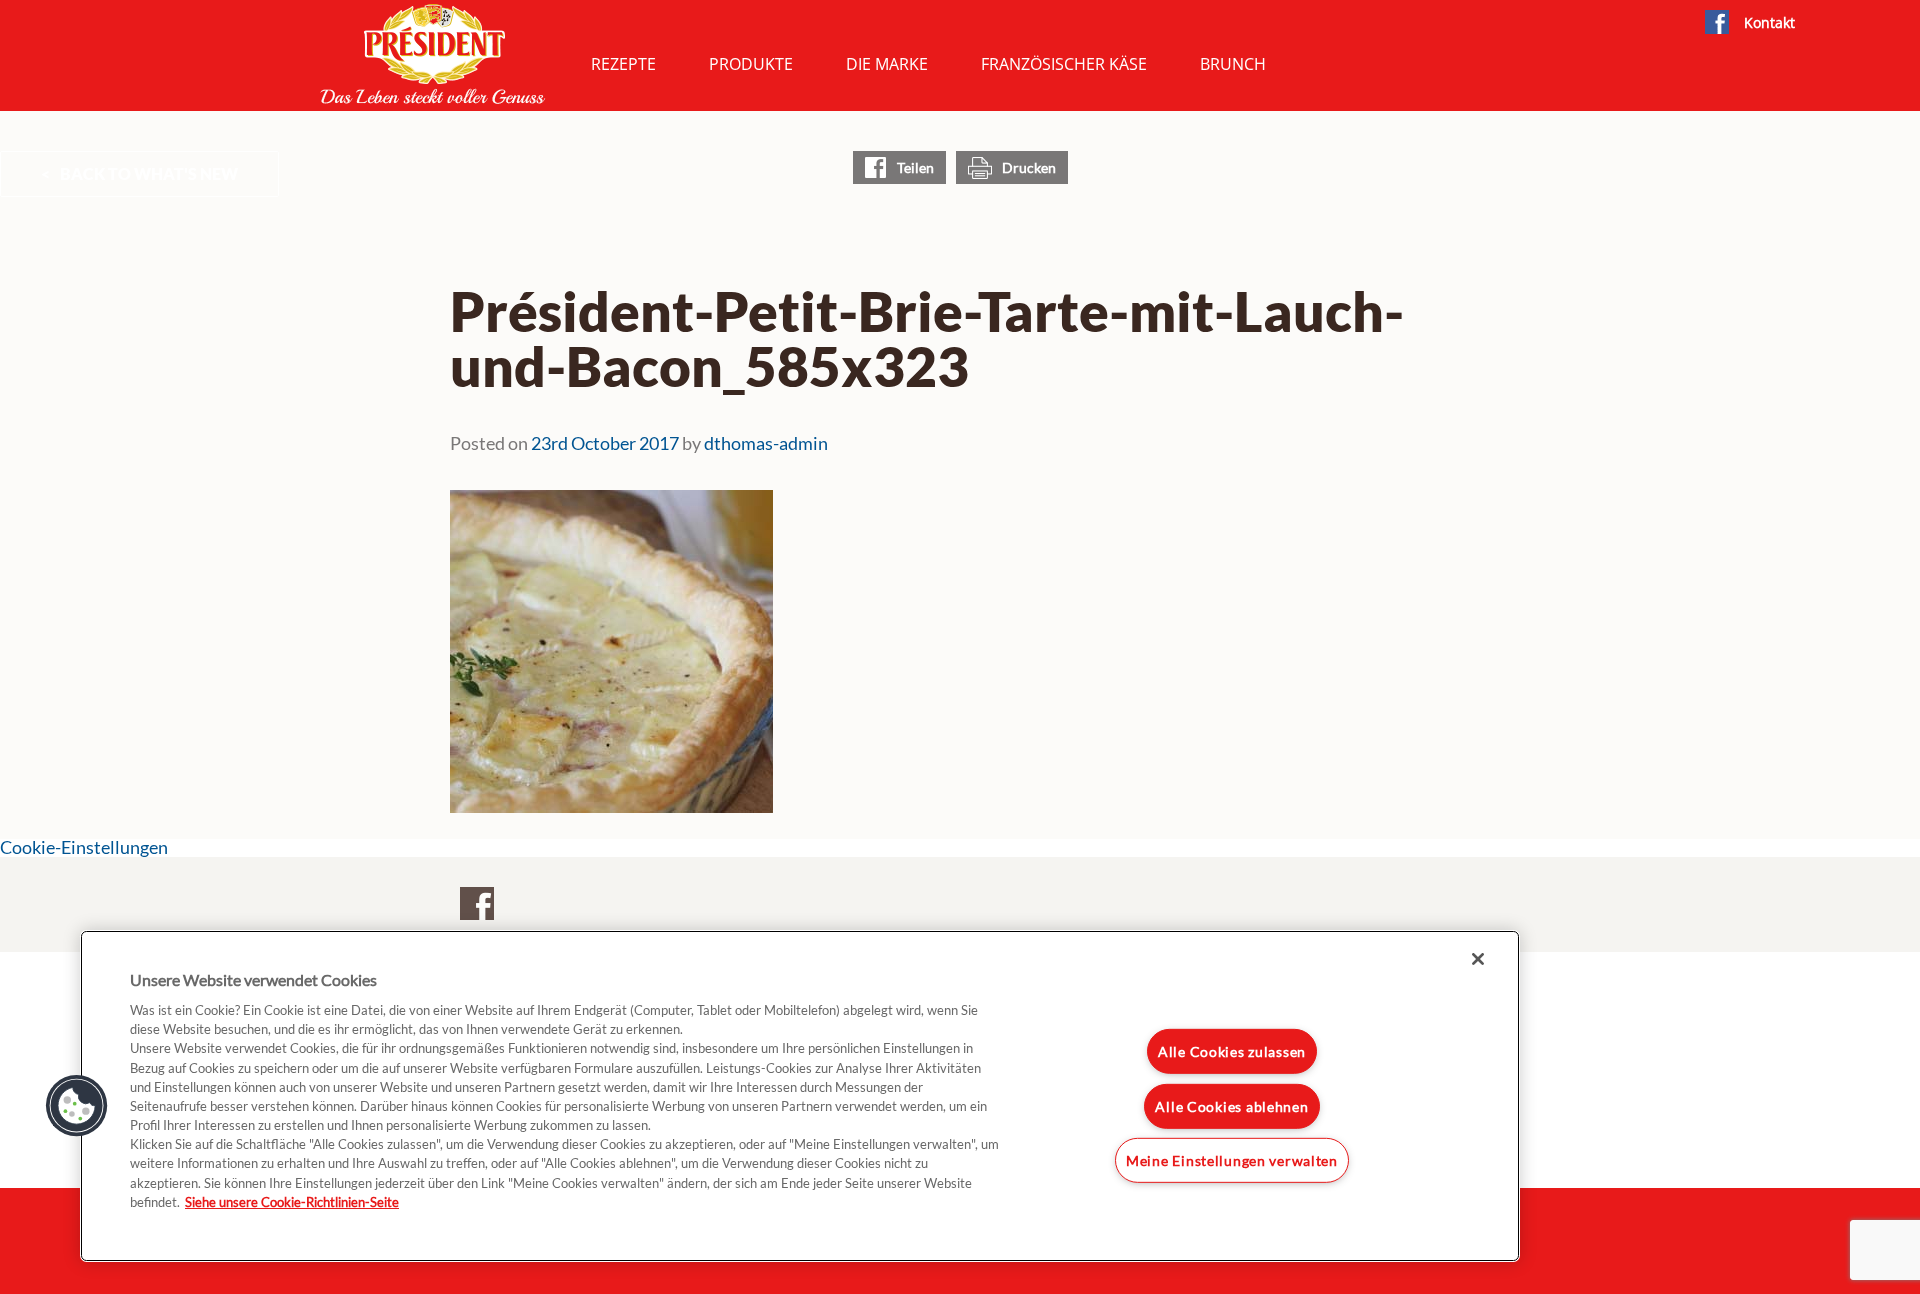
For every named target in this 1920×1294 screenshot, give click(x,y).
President (433, 54)
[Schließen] (1478, 959)
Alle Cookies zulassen (1232, 1051)
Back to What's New (149, 173)
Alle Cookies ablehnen (1231, 1106)
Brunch (1233, 64)
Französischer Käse (1064, 64)
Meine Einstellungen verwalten (1232, 1160)
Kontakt (1769, 22)
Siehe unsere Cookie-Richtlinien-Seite (292, 1202)
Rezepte (623, 64)
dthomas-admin (766, 443)
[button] (77, 1106)
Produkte (751, 64)
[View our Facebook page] (1716, 23)
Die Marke (887, 64)
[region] (800, 1096)
